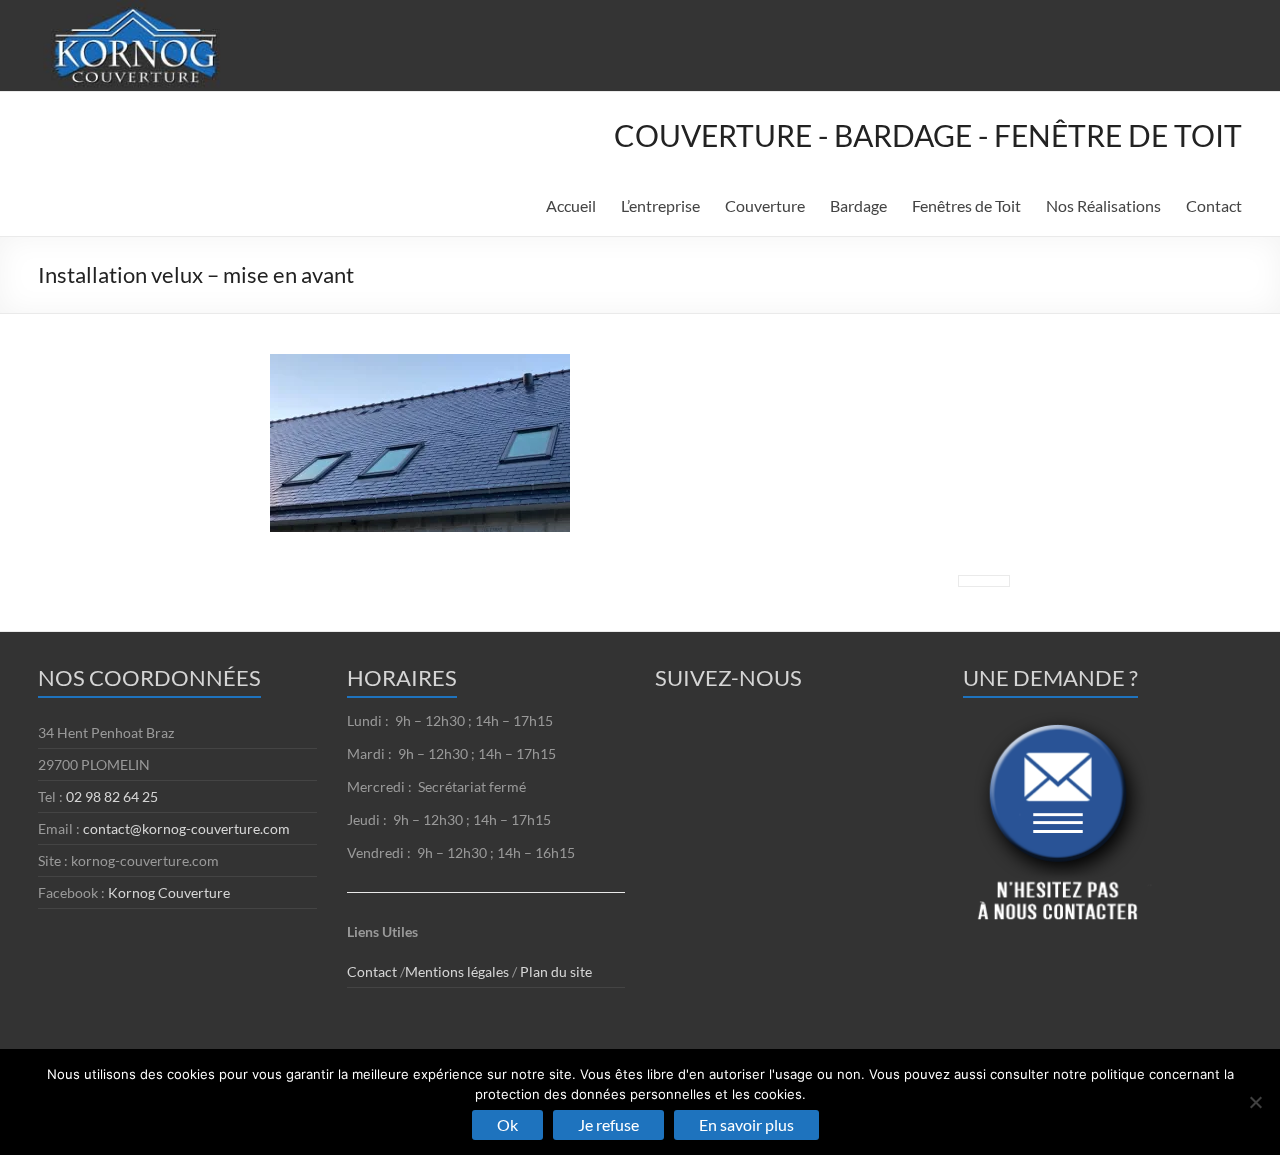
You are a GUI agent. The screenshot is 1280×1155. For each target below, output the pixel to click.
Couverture (765, 205)
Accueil (571, 205)
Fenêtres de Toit (966, 205)
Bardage (858, 205)
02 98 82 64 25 (112, 796)
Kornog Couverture (169, 892)
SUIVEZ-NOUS (728, 677)
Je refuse (608, 1124)
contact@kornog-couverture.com (186, 828)
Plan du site (556, 971)
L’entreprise (660, 205)
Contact (1214, 205)
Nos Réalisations (1103, 205)
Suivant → (984, 581)
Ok (507, 1124)
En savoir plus (746, 1124)
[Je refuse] (1255, 1102)
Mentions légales (458, 971)
